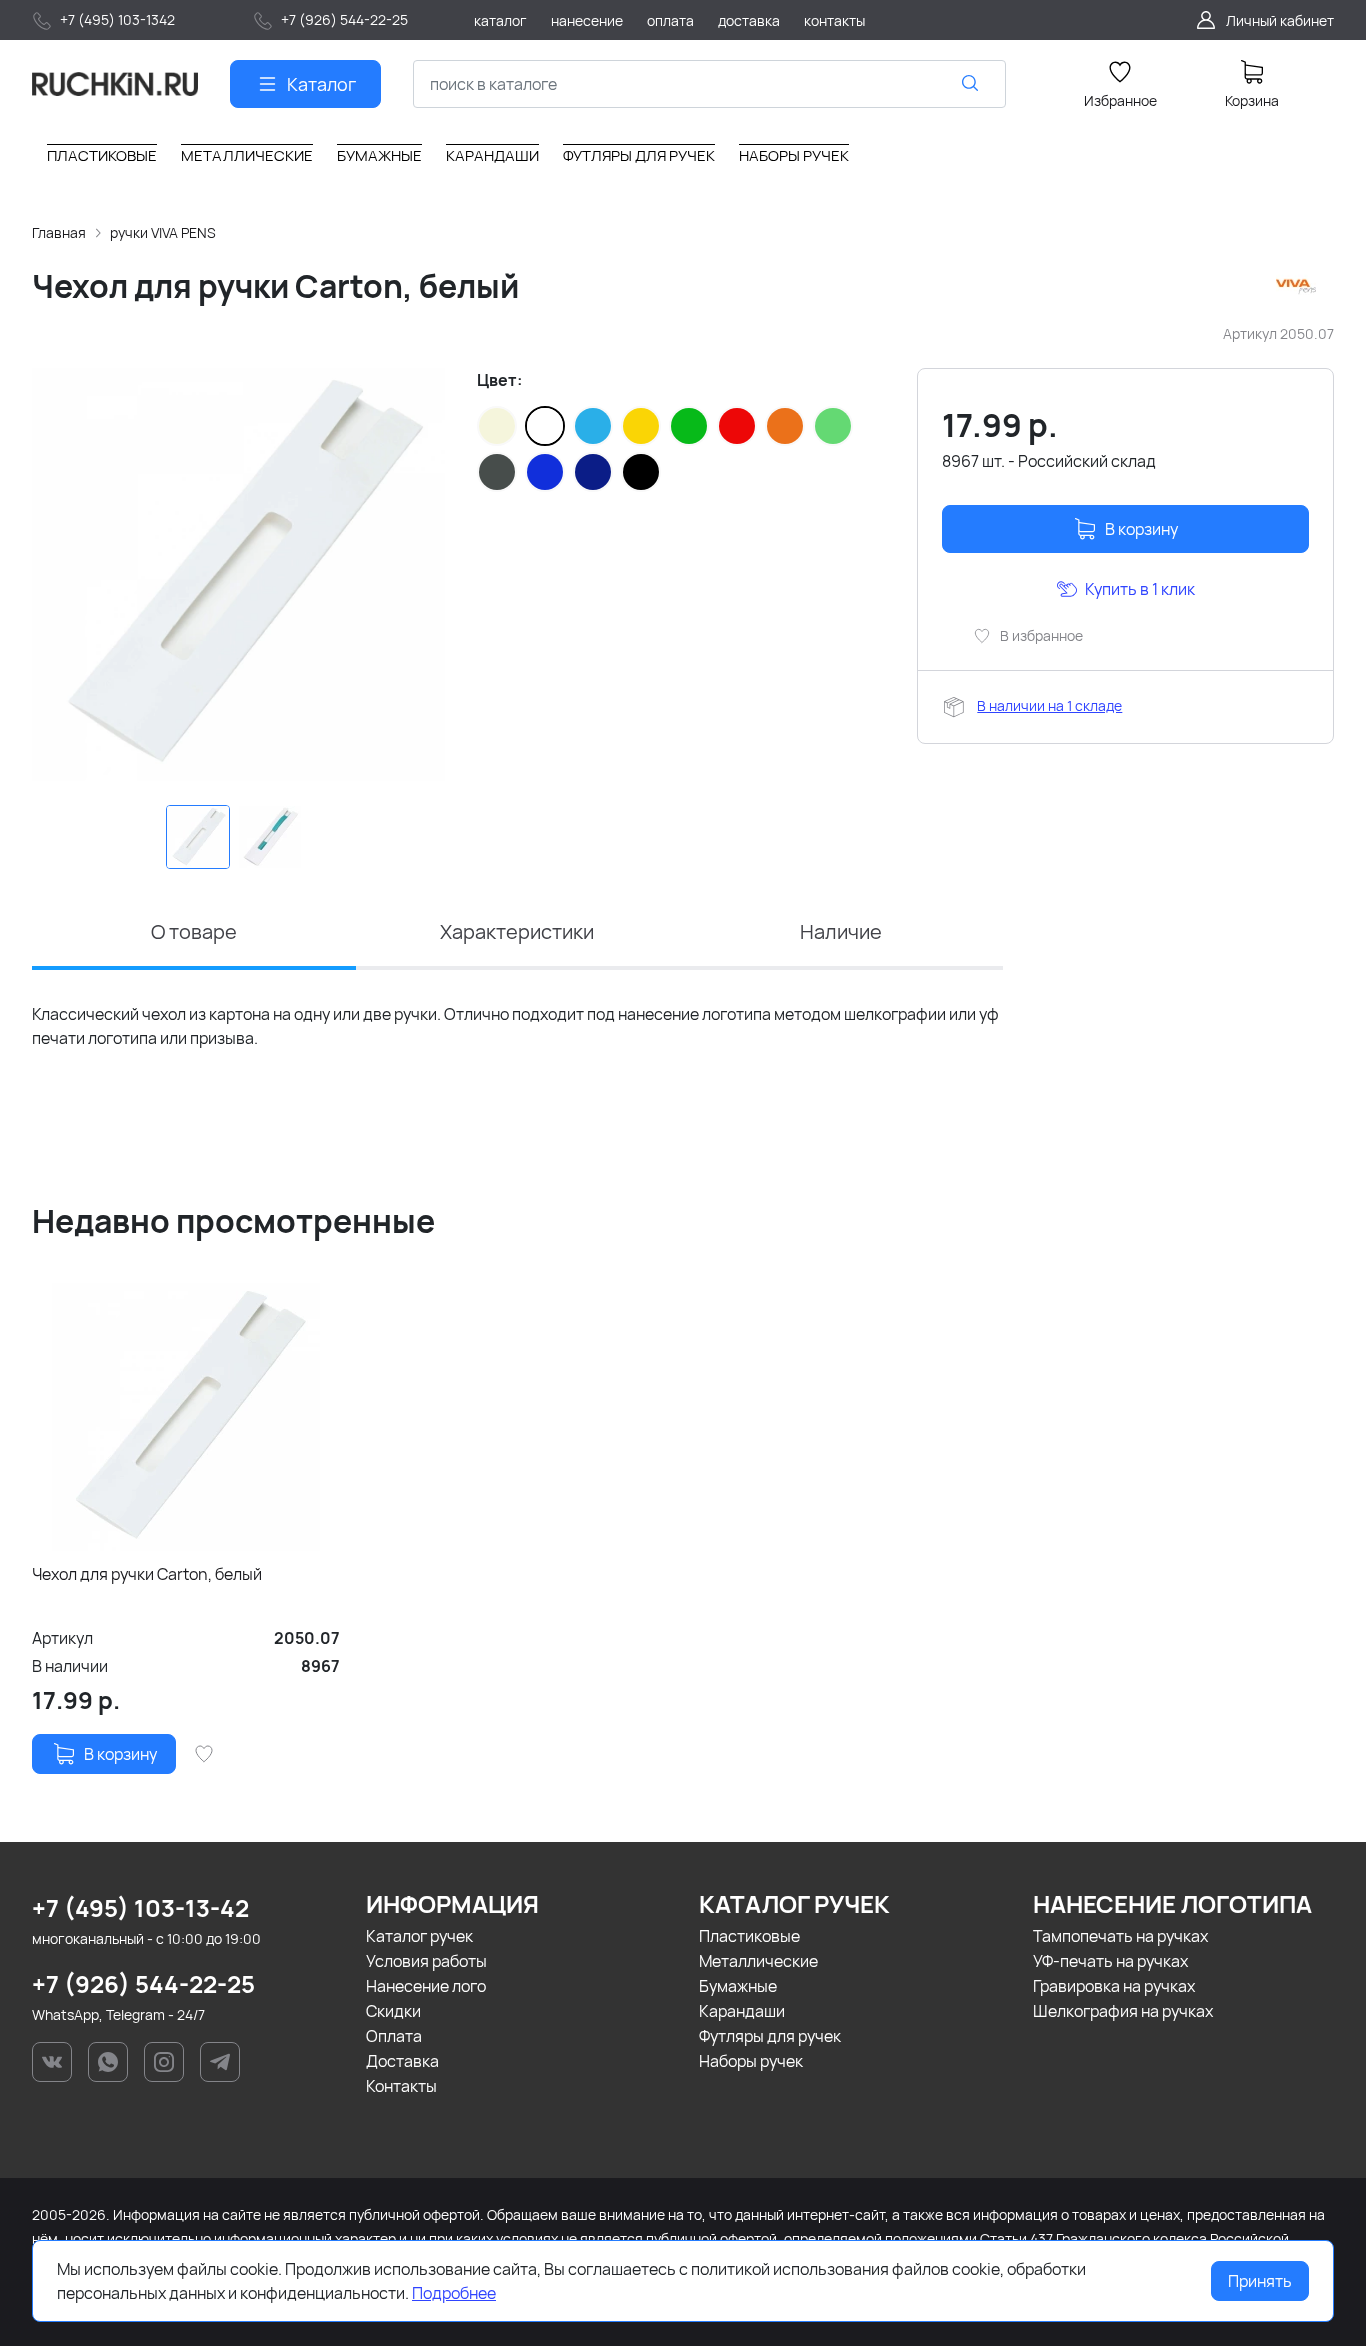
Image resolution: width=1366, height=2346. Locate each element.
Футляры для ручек (770, 2036)
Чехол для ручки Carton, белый (147, 1574)
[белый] (545, 426)
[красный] (737, 426)
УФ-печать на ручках (1110, 1961)
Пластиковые (749, 1936)
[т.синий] (593, 472)
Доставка (402, 2061)
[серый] (497, 472)
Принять (1260, 2281)
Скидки (393, 2011)
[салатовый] (833, 426)
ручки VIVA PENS (163, 232)
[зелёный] (689, 426)
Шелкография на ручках (1123, 2011)
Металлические (758, 1961)
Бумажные (738, 1986)
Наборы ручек (751, 2061)
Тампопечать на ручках (1120, 1936)
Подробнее (454, 2293)
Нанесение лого (426, 1986)
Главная (59, 232)
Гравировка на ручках (1114, 1986)
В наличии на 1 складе (1049, 705)
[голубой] (593, 426)
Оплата (394, 2036)
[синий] (545, 472)
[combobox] (709, 84)
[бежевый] (497, 426)
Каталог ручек (419, 1936)
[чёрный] (641, 472)
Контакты (401, 2086)
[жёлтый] (641, 426)
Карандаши (742, 2011)
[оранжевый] (785, 426)
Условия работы (426, 1961)
